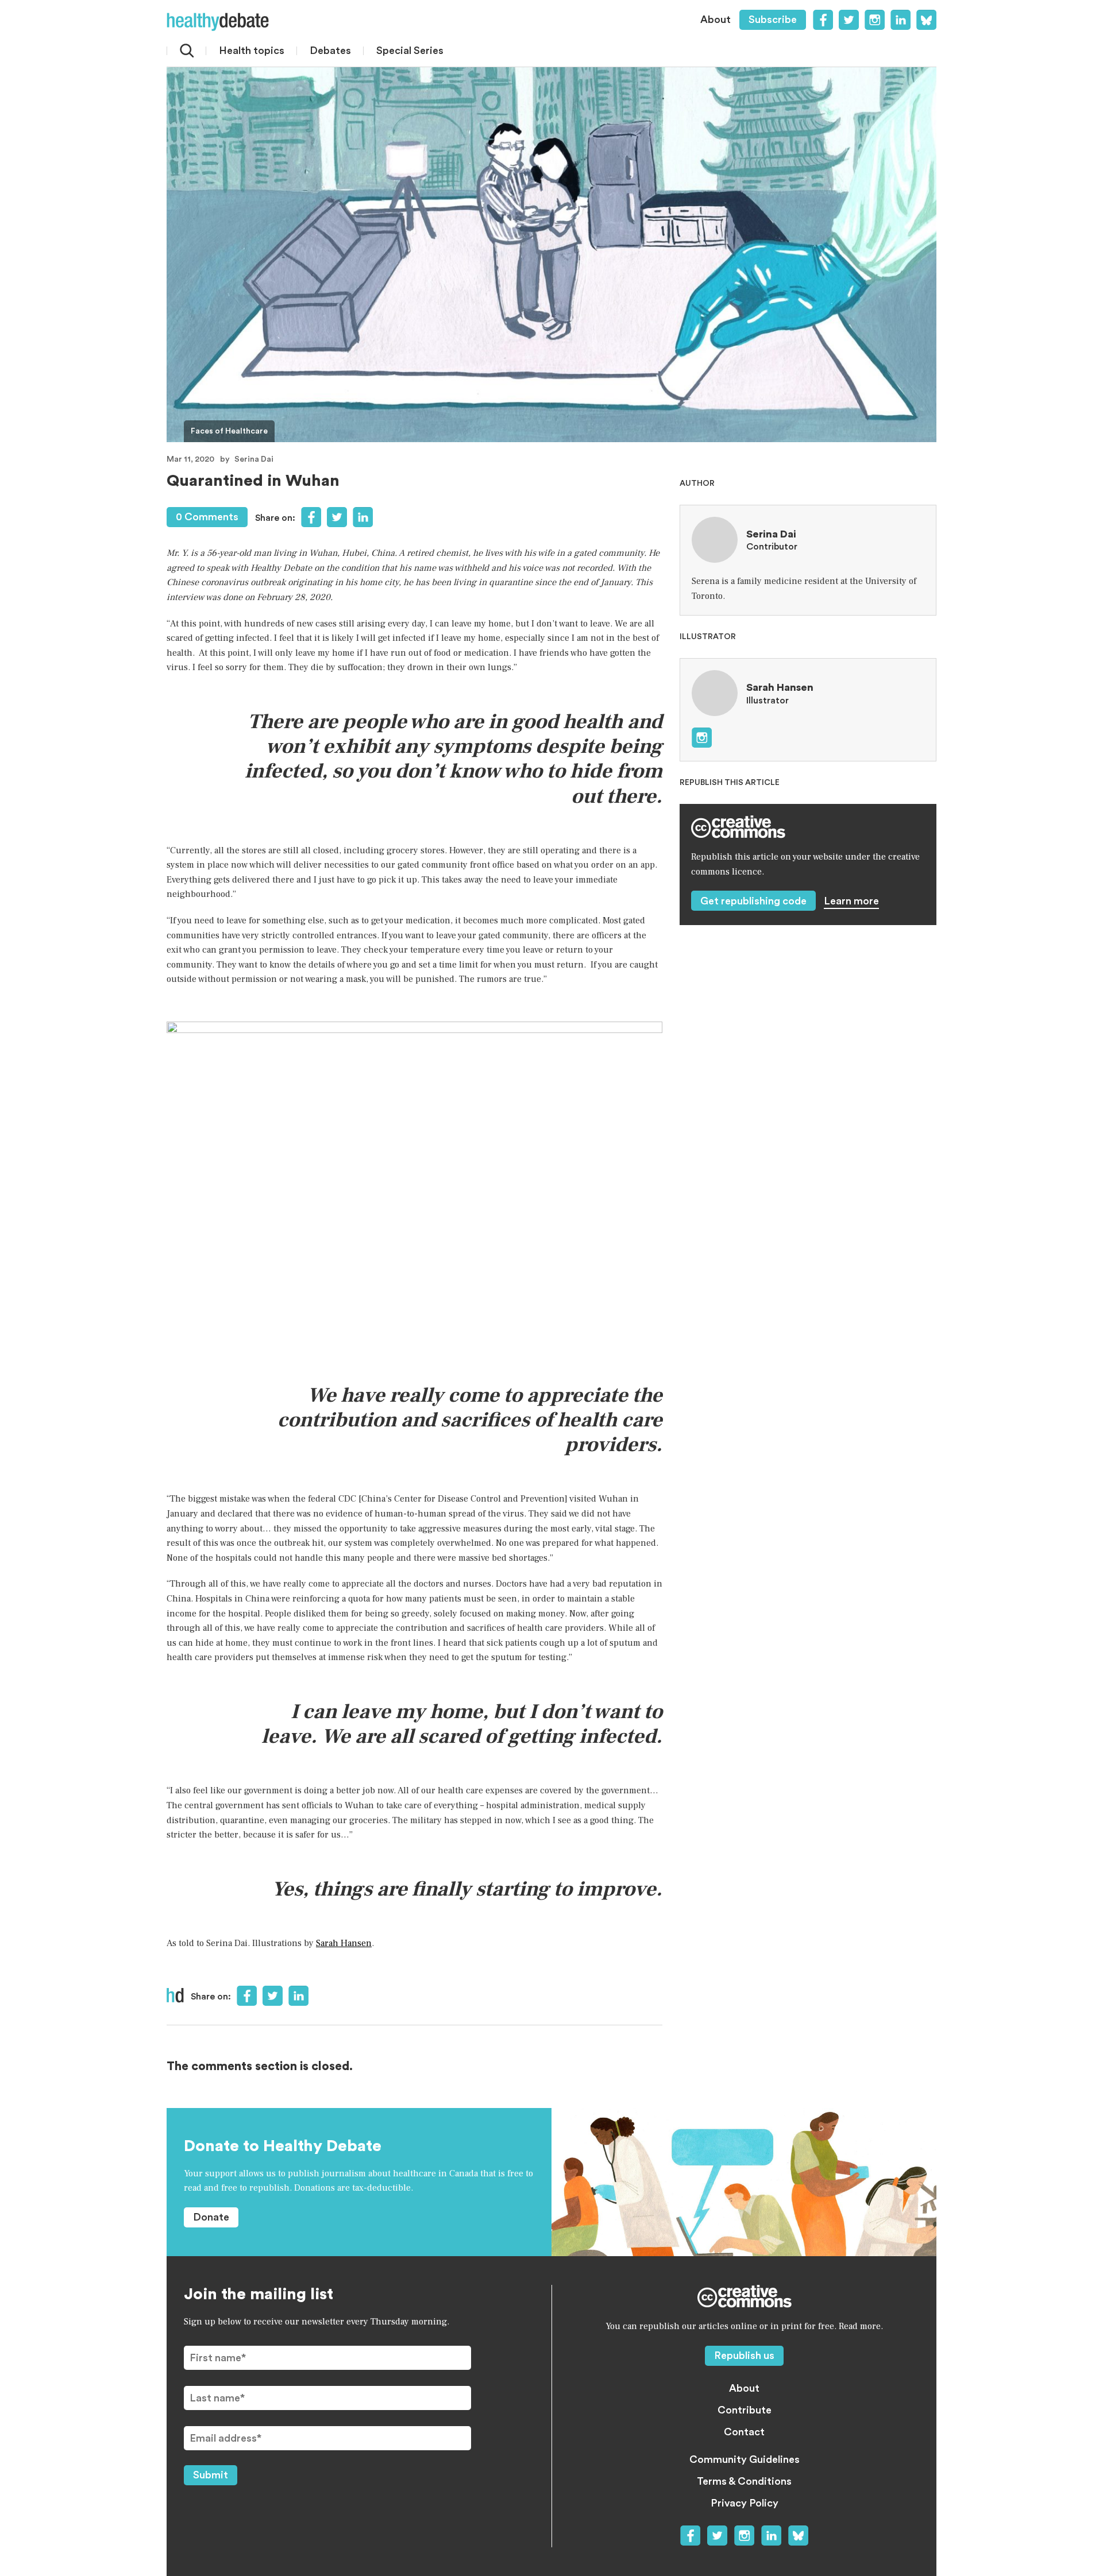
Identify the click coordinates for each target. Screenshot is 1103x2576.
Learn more (851, 901)
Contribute (745, 2410)
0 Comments (207, 517)
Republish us (744, 2355)
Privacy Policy (745, 2503)
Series (410, 51)
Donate (211, 2217)
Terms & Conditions (744, 2481)
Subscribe (773, 20)
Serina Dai (254, 459)
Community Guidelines (745, 2459)
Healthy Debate (218, 22)
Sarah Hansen (344, 1943)
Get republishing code (753, 901)
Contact (744, 2432)
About (716, 20)
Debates (330, 51)
